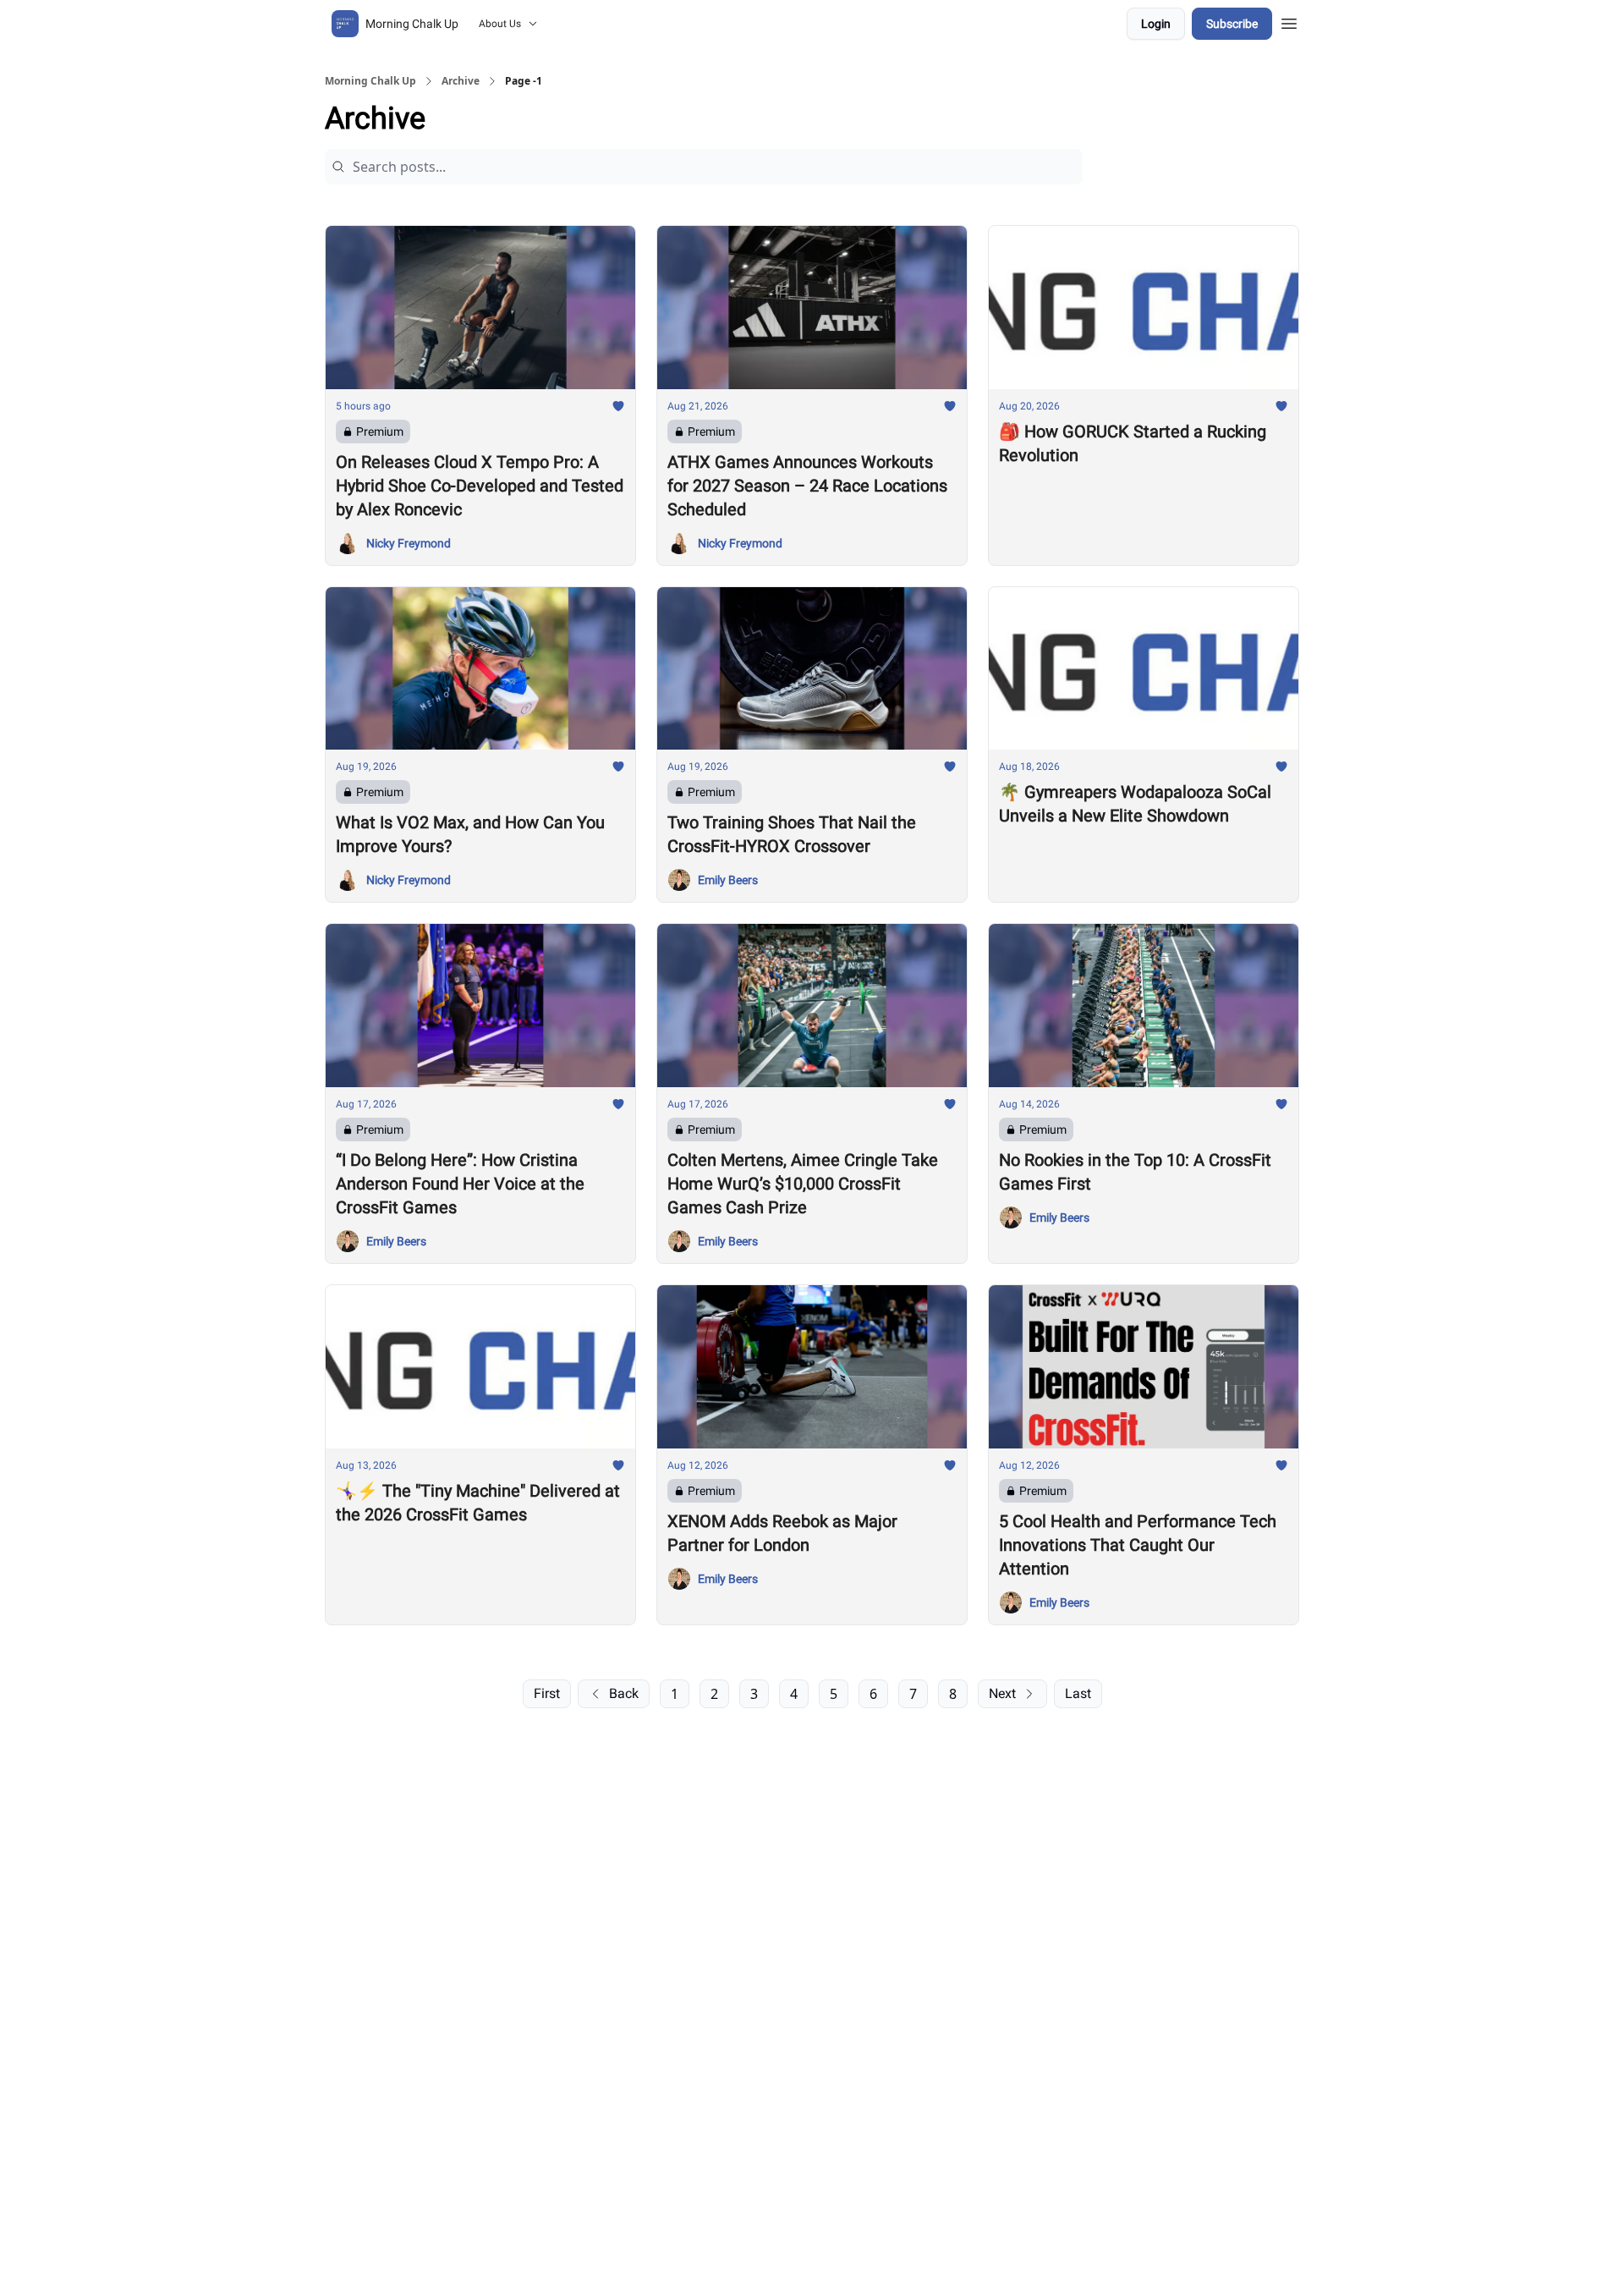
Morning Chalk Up (370, 81)
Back (624, 1693)
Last (1078, 1693)
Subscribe (1232, 24)
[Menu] (1289, 21)
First (547, 1693)
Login (1156, 24)
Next (1002, 1693)
